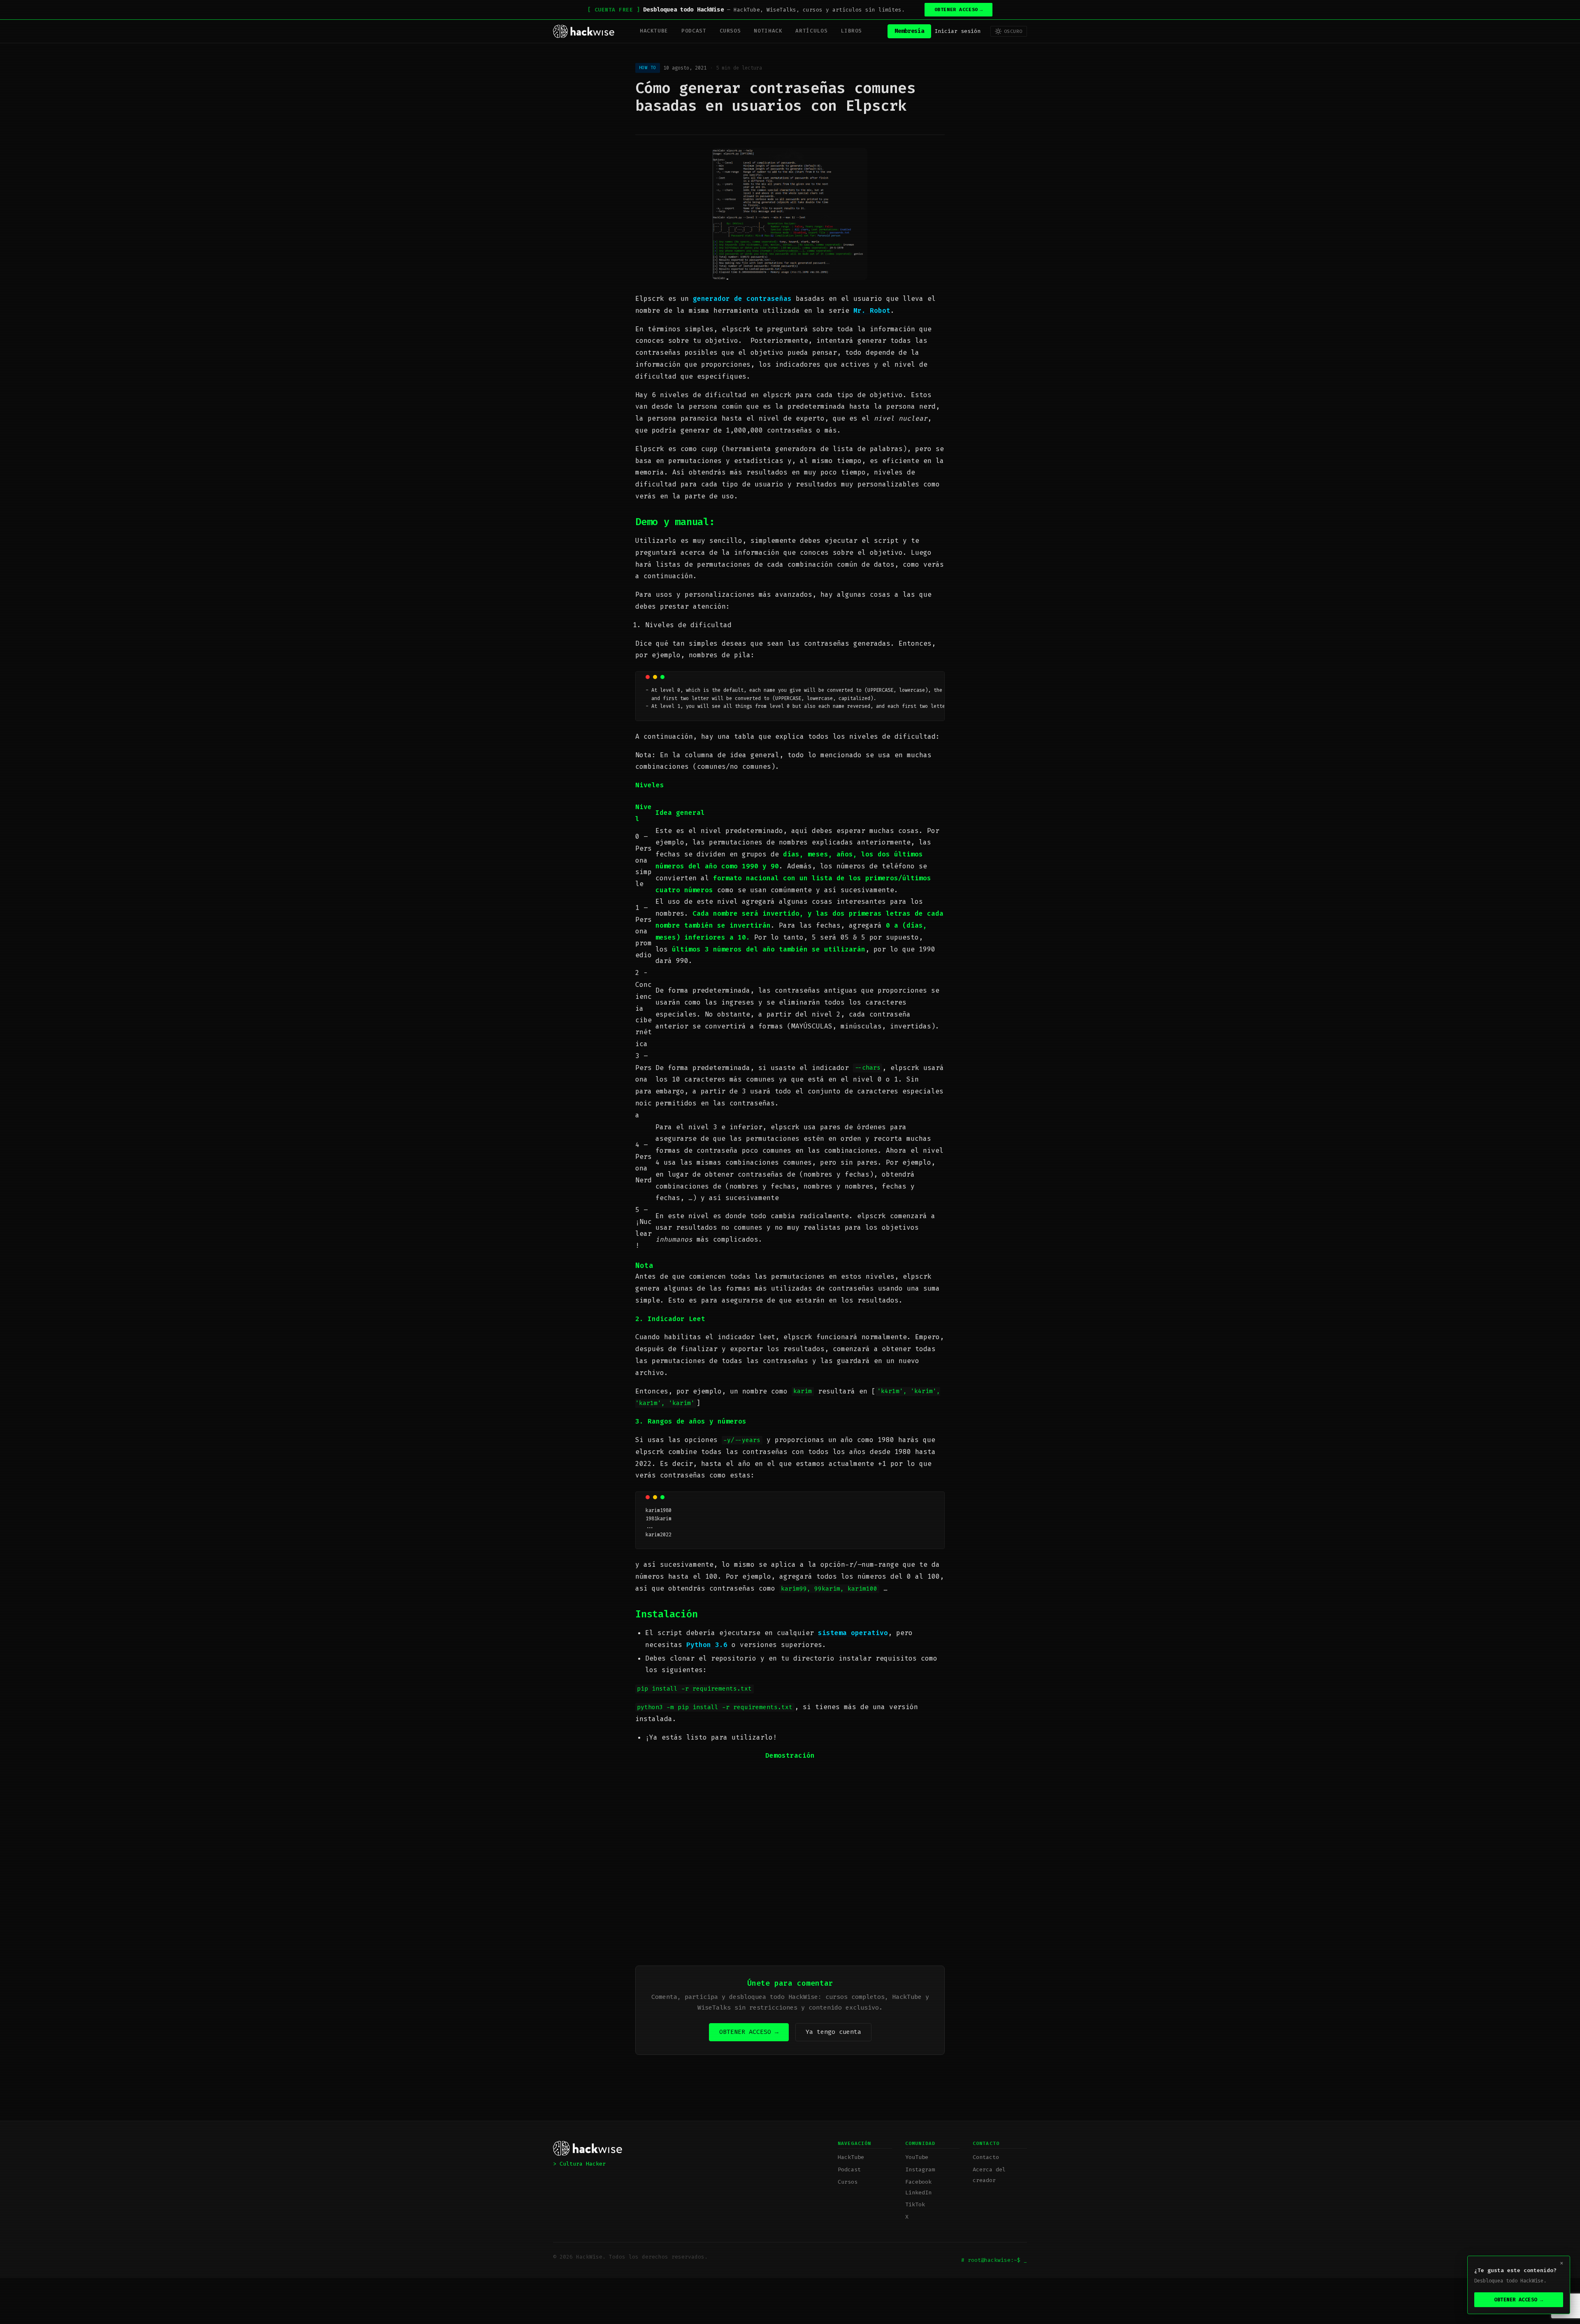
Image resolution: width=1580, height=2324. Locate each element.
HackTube (654, 31)
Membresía (909, 31)
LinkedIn (918, 2193)
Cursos (730, 31)
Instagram (920, 2169)
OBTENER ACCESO (959, 10)
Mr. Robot (872, 311)
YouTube (917, 2157)
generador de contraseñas (742, 299)
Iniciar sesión (957, 31)
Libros (851, 31)
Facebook (918, 2182)
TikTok (915, 2204)
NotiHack (768, 31)
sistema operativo (853, 1633)
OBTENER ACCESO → (749, 2032)
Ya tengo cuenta (833, 2032)
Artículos (811, 31)
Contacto (986, 2157)
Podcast (694, 31)
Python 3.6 (707, 1645)
